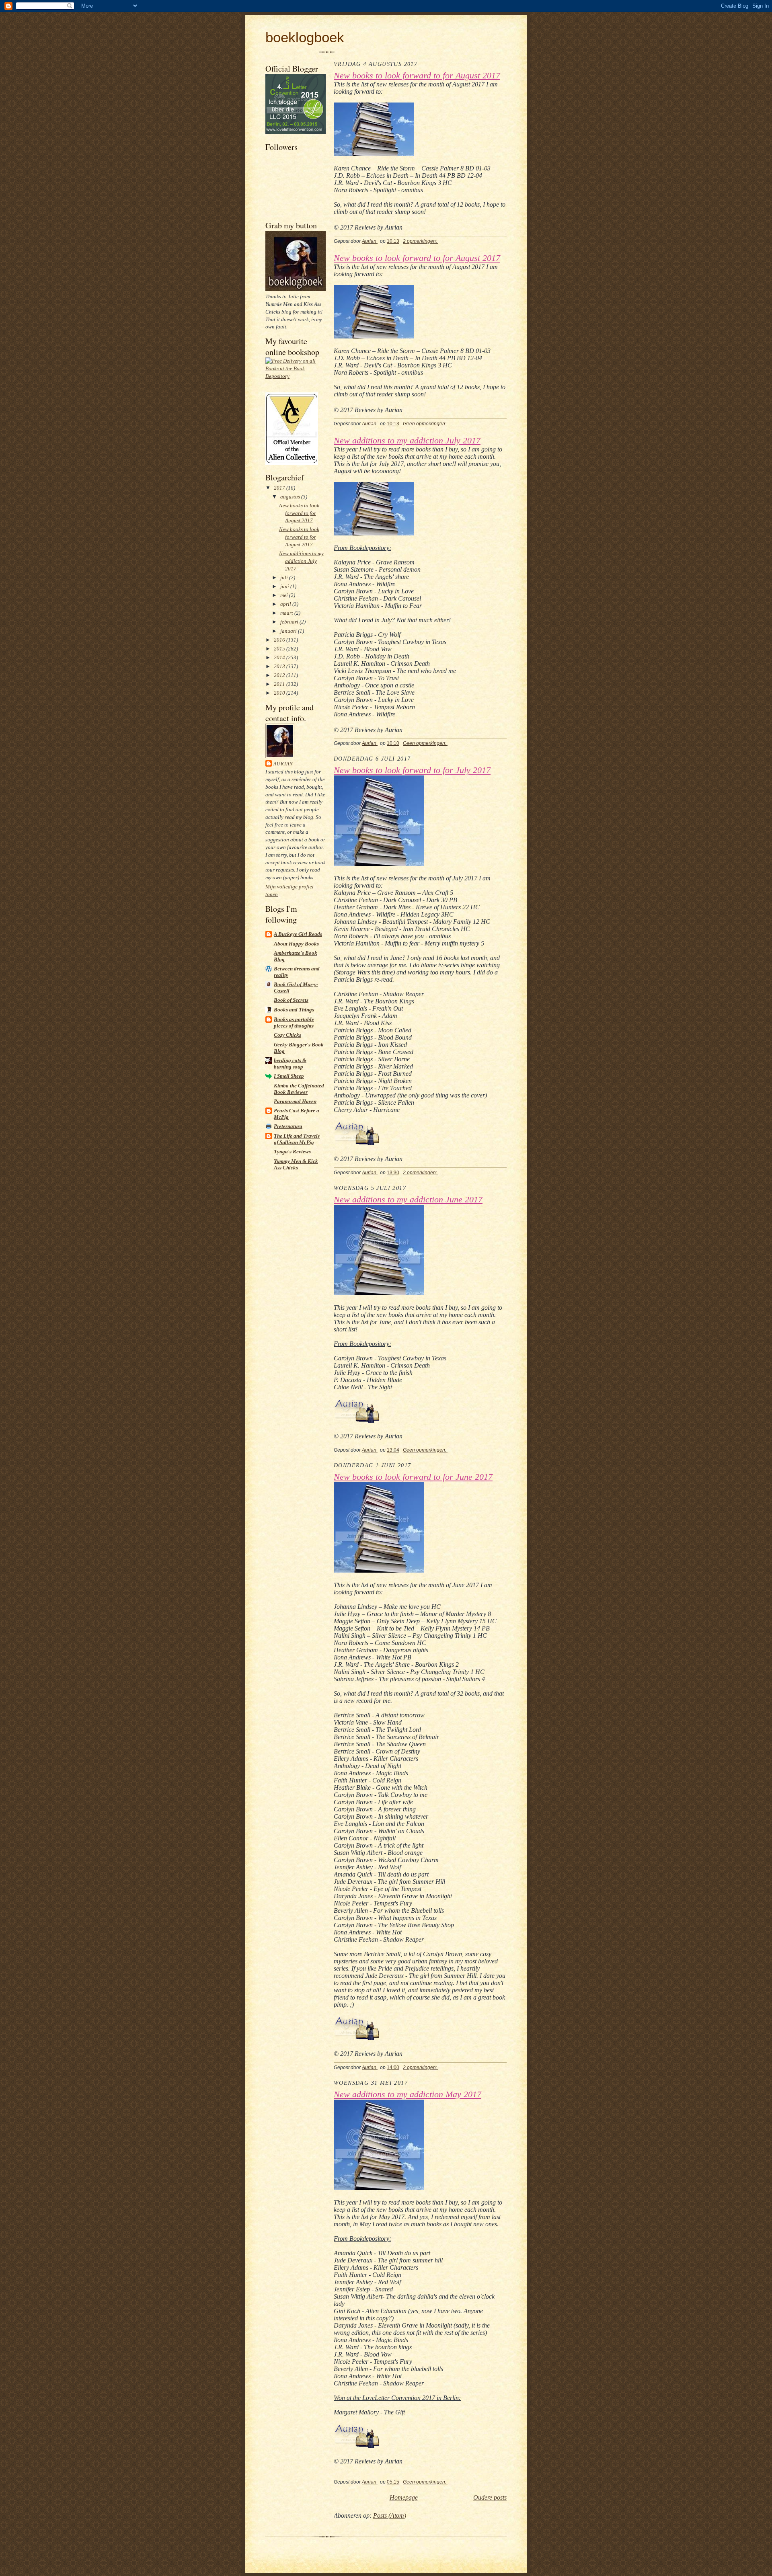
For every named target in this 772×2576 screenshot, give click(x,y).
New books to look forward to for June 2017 (413, 1477)
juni (285, 586)
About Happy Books (296, 944)
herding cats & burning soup (290, 1063)
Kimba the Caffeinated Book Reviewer (299, 1089)
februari (290, 622)
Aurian (283, 764)
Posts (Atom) (390, 2515)
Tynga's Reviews (292, 1152)
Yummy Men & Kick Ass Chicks (296, 1164)
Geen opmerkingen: (425, 424)
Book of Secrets (291, 1000)
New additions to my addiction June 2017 (408, 1200)
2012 (280, 675)
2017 (280, 488)
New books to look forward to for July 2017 (412, 770)
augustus (291, 497)
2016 (280, 640)
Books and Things (294, 1010)
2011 (280, 684)
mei (285, 595)
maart (287, 613)
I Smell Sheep (289, 1076)
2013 (280, 666)
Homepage (404, 2497)
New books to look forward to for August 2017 (299, 513)
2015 (280, 649)
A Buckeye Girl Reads (298, 934)
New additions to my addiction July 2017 (301, 561)
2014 (280, 657)
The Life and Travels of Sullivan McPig (297, 1139)
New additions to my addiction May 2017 (408, 2094)
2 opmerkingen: (421, 241)
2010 (280, 693)
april (286, 604)
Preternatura (288, 1126)
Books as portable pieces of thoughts (294, 1022)
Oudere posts (490, 2497)
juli (285, 577)
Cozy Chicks (287, 1035)
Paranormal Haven (295, 1101)
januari (289, 631)
